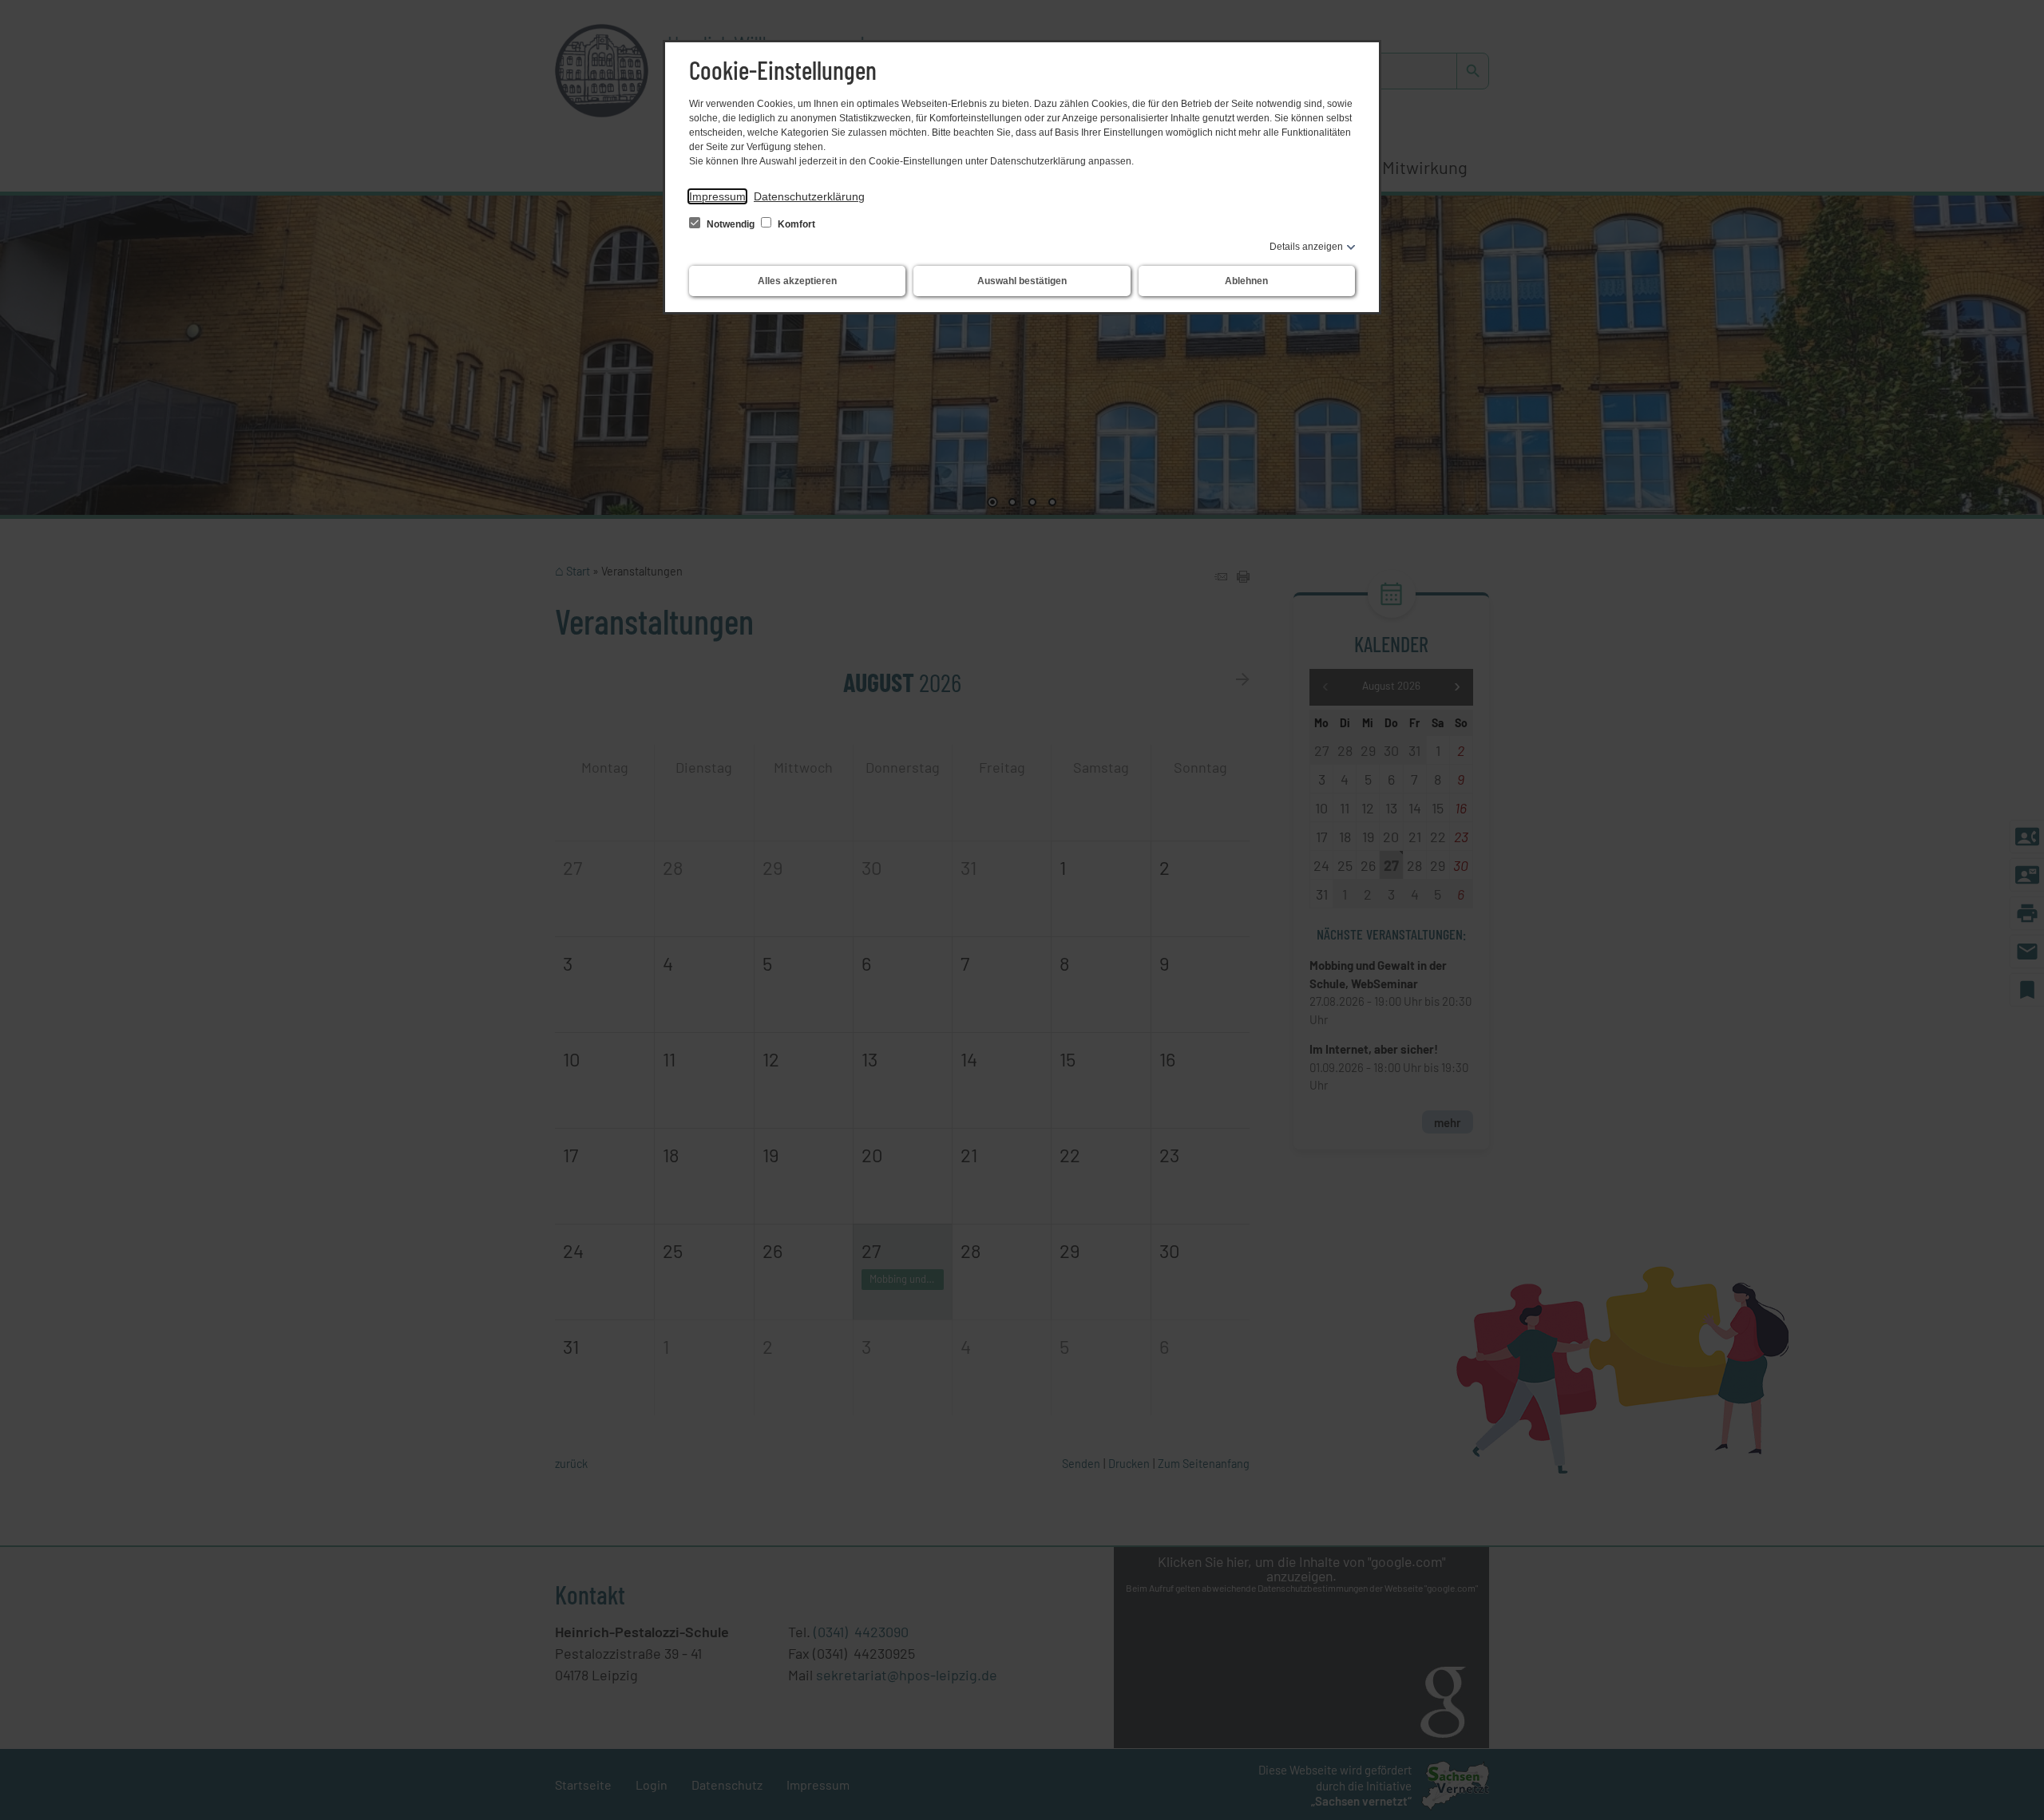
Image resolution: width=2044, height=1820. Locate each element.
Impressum (717, 196)
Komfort (795, 224)
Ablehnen (1246, 281)
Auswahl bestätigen (1022, 281)
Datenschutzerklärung (809, 196)
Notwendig (731, 224)
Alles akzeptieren (797, 281)
